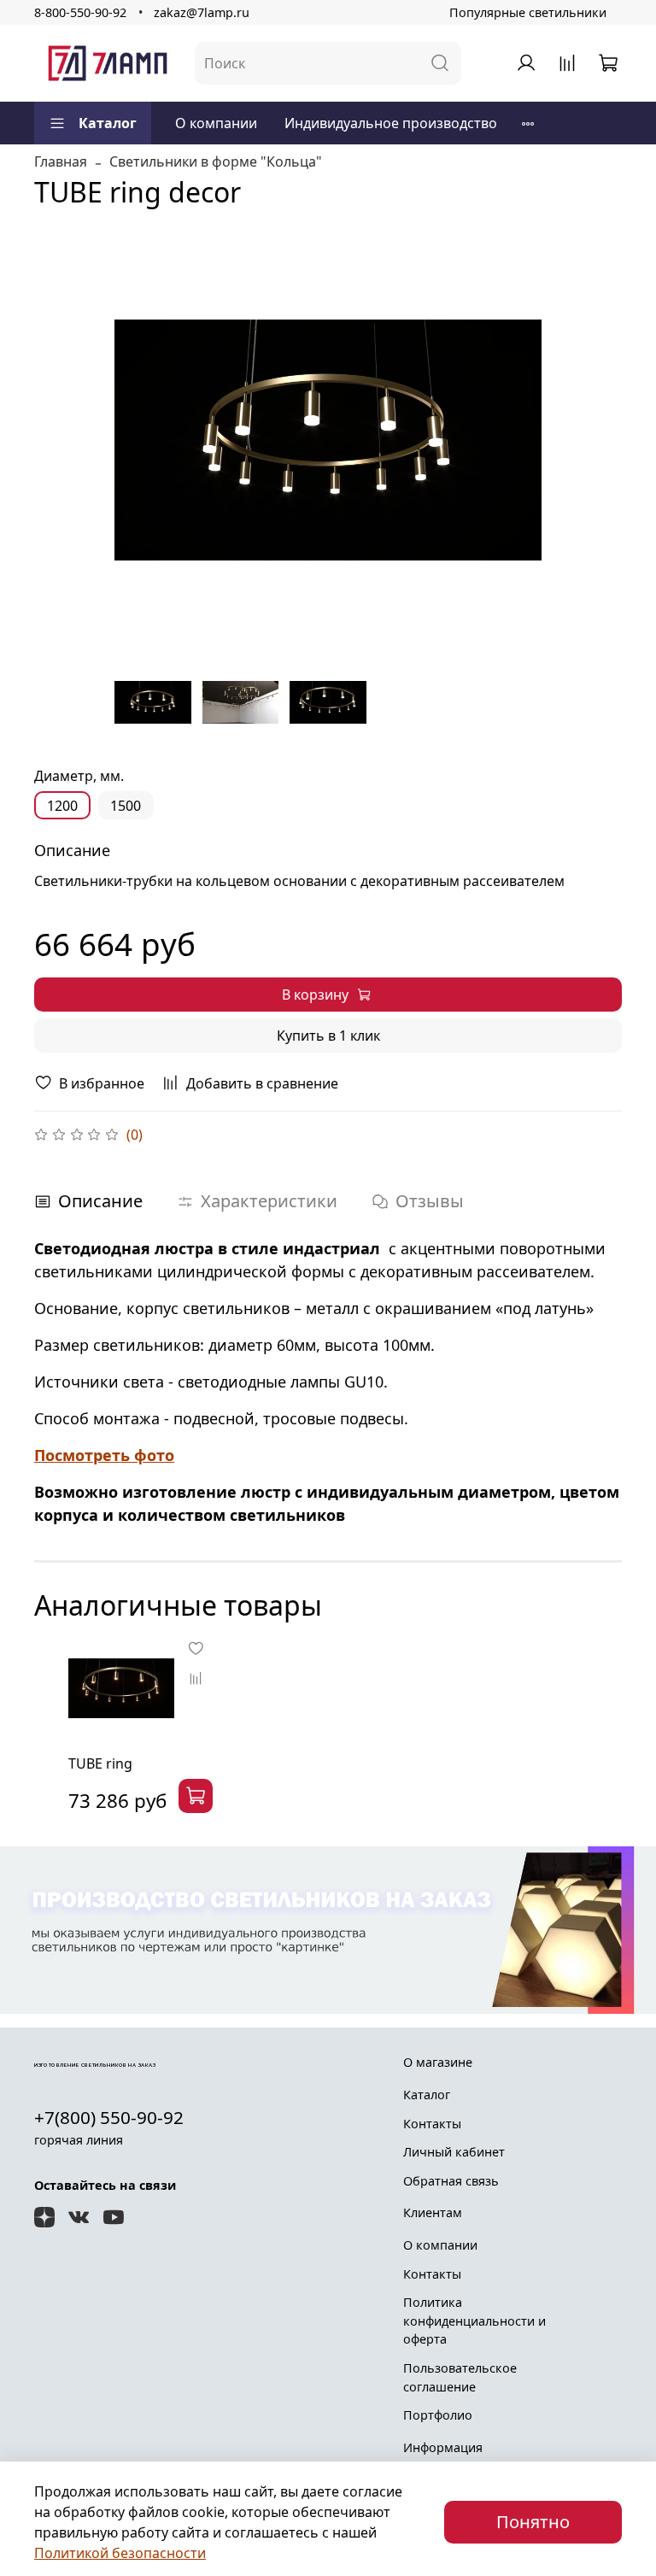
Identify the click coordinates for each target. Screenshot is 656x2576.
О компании (216, 123)
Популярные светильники (528, 12)
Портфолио (438, 2415)
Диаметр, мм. (79, 776)
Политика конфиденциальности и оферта (474, 2321)
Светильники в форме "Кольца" (216, 161)
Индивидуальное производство (391, 123)
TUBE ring (100, 1763)
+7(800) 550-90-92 (109, 2117)
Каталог (108, 123)
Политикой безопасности (120, 2553)
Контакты (432, 2124)
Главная (61, 161)
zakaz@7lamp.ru (202, 12)
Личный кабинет (454, 2152)
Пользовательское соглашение (460, 2377)
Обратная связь (451, 2181)
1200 (62, 806)
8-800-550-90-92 (80, 12)
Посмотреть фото (104, 1455)
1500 (126, 806)
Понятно (533, 2522)
